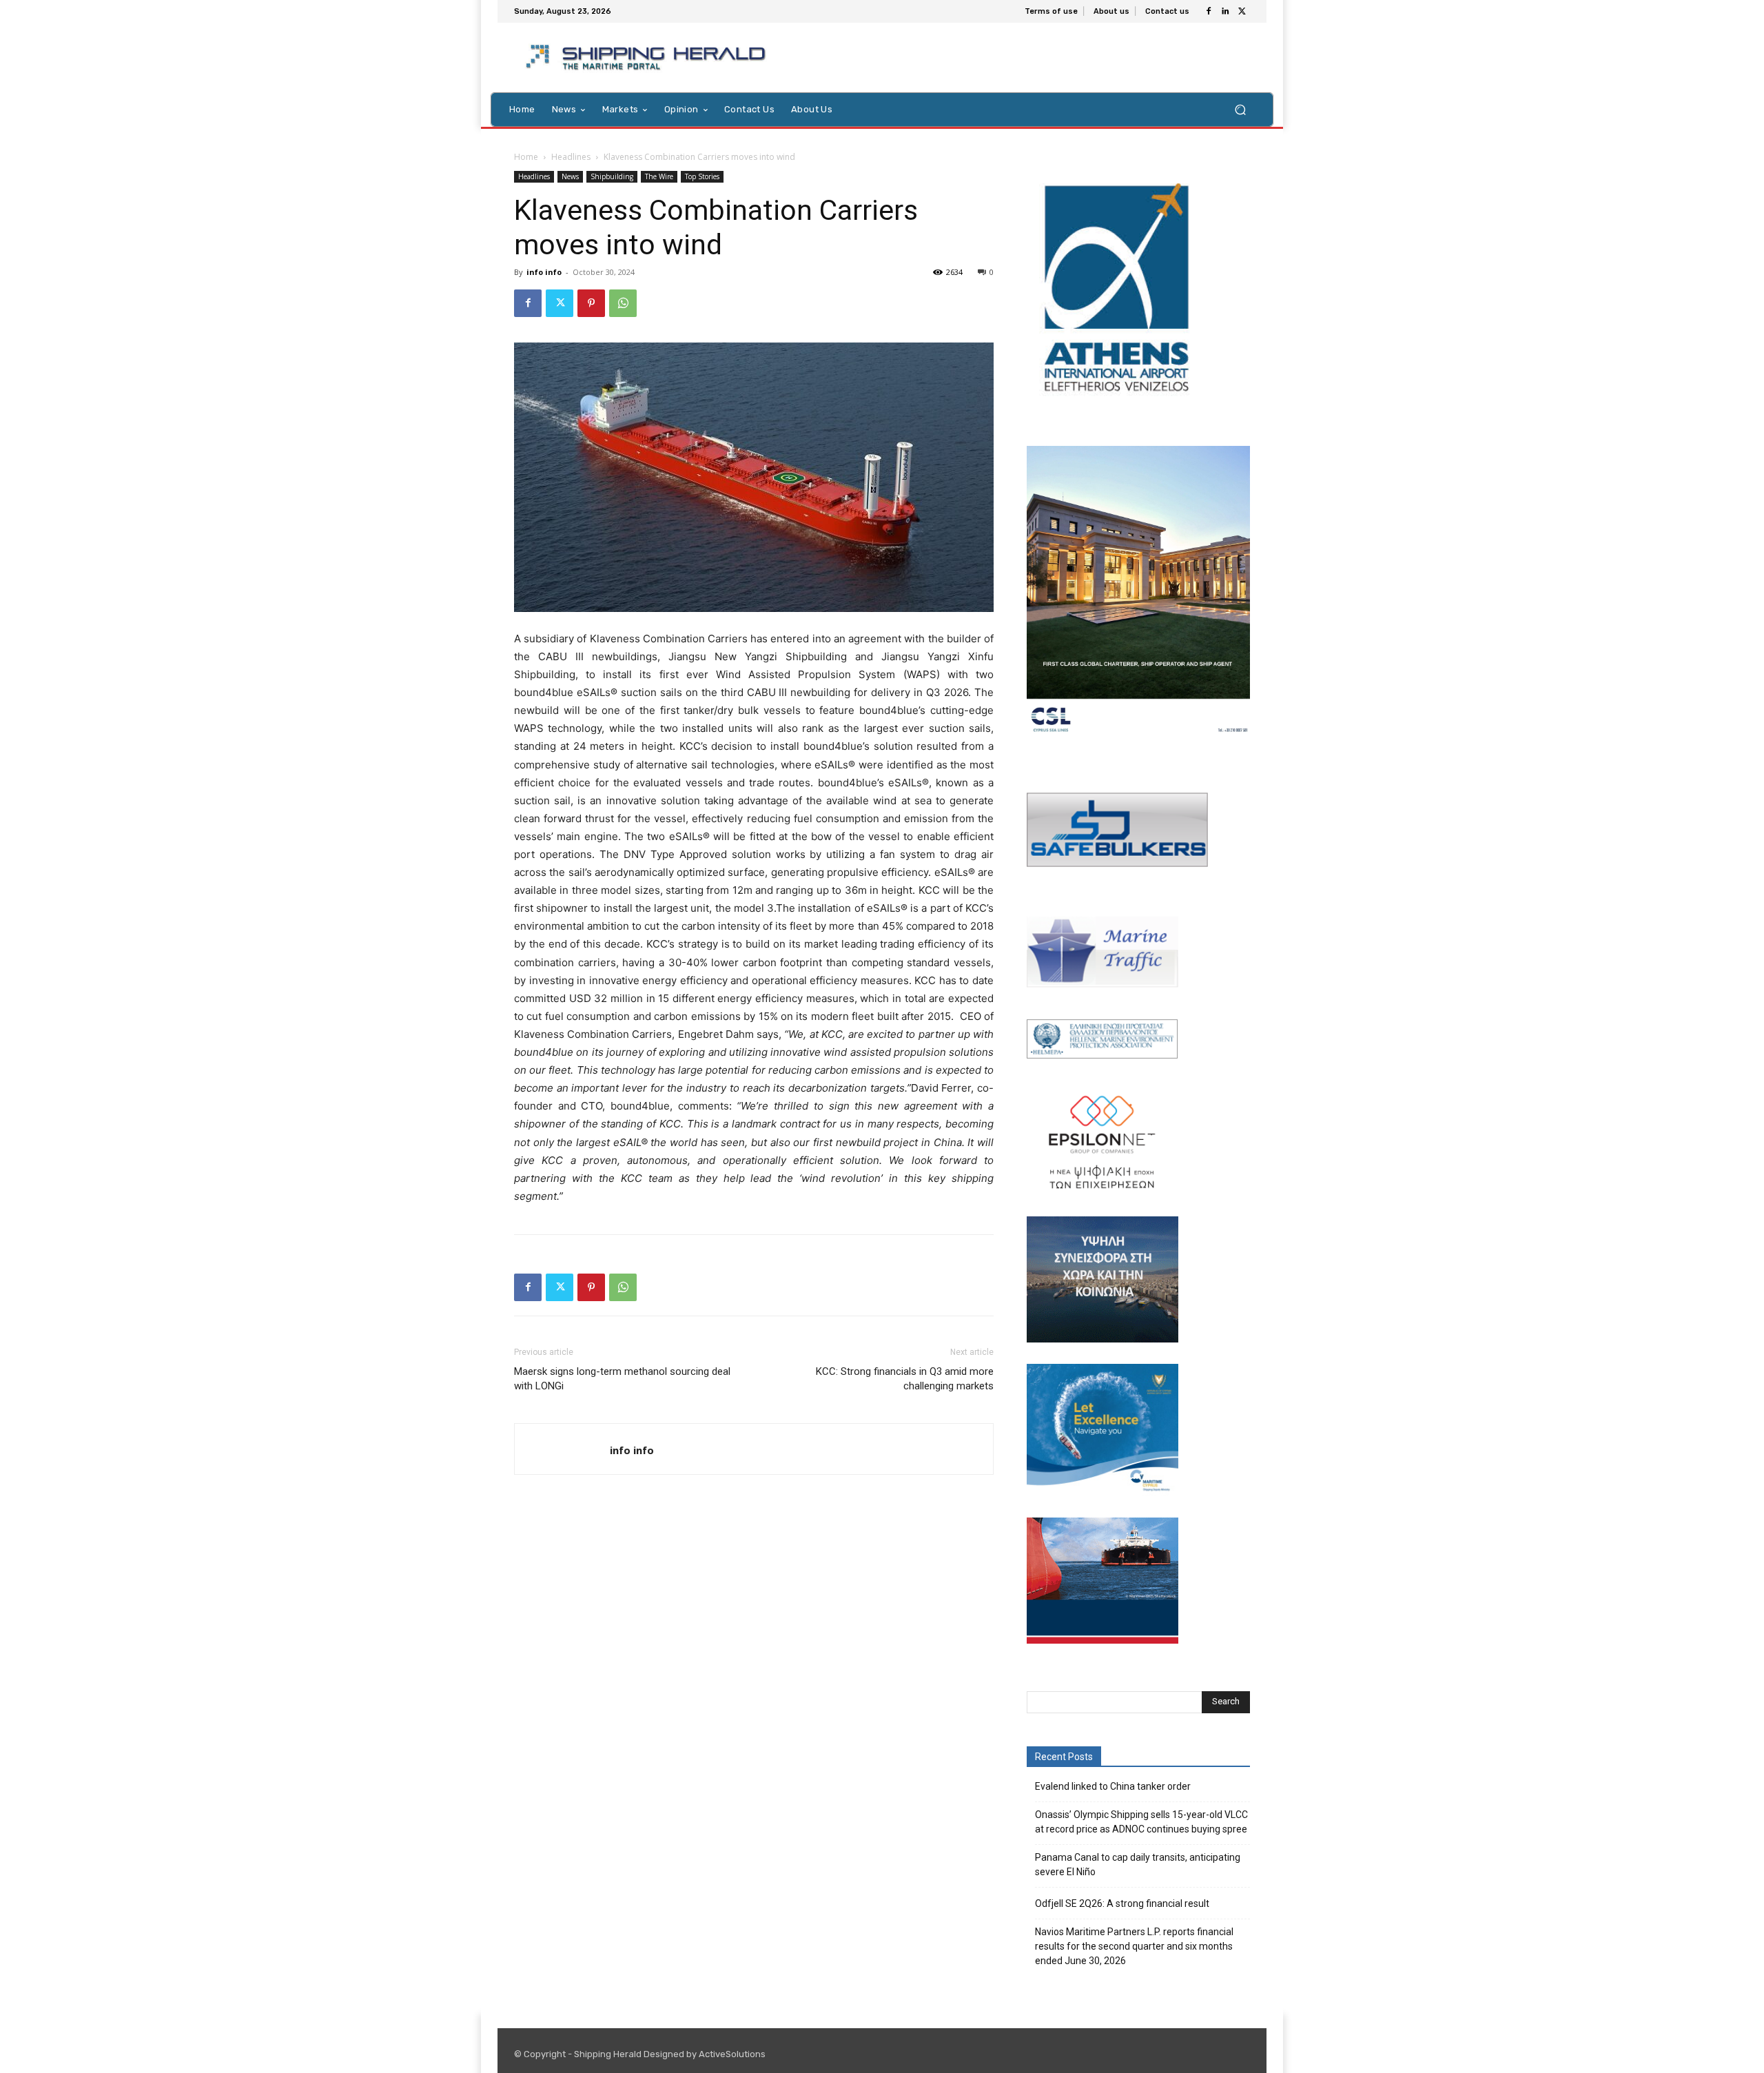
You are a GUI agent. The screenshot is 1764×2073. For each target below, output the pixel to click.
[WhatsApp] (623, 303)
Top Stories (702, 176)
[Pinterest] (591, 303)
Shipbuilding (612, 176)
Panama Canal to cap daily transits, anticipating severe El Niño (1138, 1865)
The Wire (659, 176)
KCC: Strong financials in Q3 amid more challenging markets (905, 1379)
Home (526, 157)
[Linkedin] (1225, 12)
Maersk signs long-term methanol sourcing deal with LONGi (622, 1379)
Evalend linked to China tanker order (1113, 1786)
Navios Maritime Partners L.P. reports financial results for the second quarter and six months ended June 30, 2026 (1134, 1946)
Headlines (571, 157)
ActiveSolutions (732, 2054)
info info (544, 272)
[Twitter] (1242, 12)
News (570, 176)
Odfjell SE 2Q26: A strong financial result (1122, 1903)
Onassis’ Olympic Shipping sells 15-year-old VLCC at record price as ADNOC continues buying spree (1141, 1822)
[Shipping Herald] (648, 58)
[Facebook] (1209, 12)
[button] (1240, 109)
